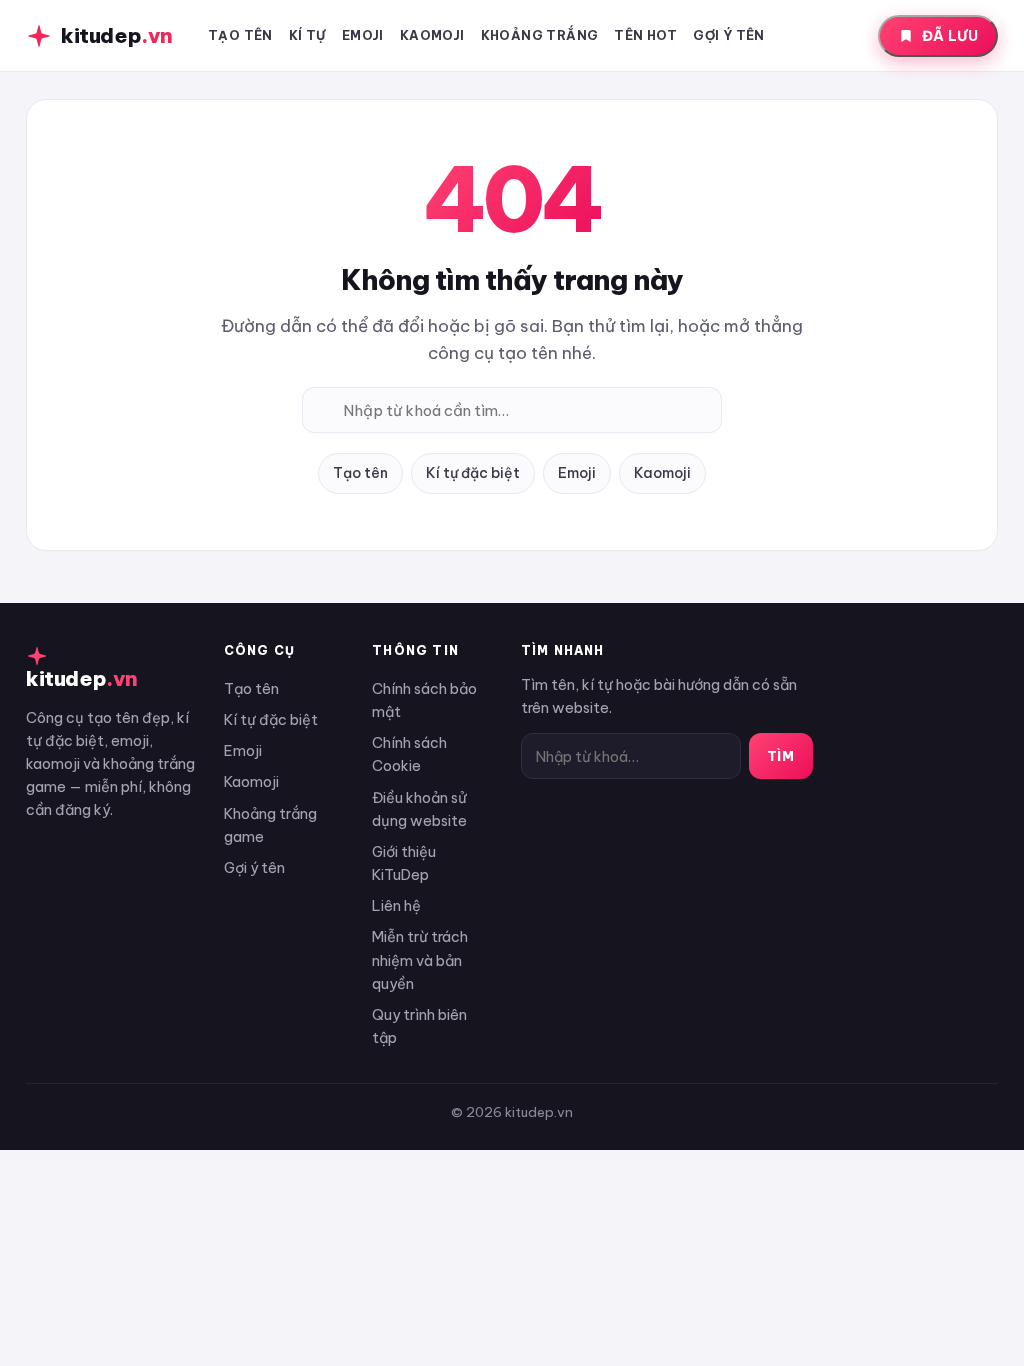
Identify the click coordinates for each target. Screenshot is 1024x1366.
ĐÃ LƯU (950, 36)
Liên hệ (396, 905)
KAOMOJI (432, 35)
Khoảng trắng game (270, 825)
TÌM (781, 756)
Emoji (577, 473)
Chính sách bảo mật (424, 700)
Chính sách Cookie (409, 754)
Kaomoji (662, 473)
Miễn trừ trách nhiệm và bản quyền (420, 959)
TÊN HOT (645, 35)
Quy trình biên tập (419, 1026)
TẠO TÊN (240, 35)
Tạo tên (360, 473)
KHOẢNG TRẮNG (540, 35)
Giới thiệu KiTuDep (404, 863)
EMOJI (363, 35)
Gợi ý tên (254, 867)
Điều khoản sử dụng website (419, 809)
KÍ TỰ (307, 35)
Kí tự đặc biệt (473, 473)
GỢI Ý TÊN (729, 35)
